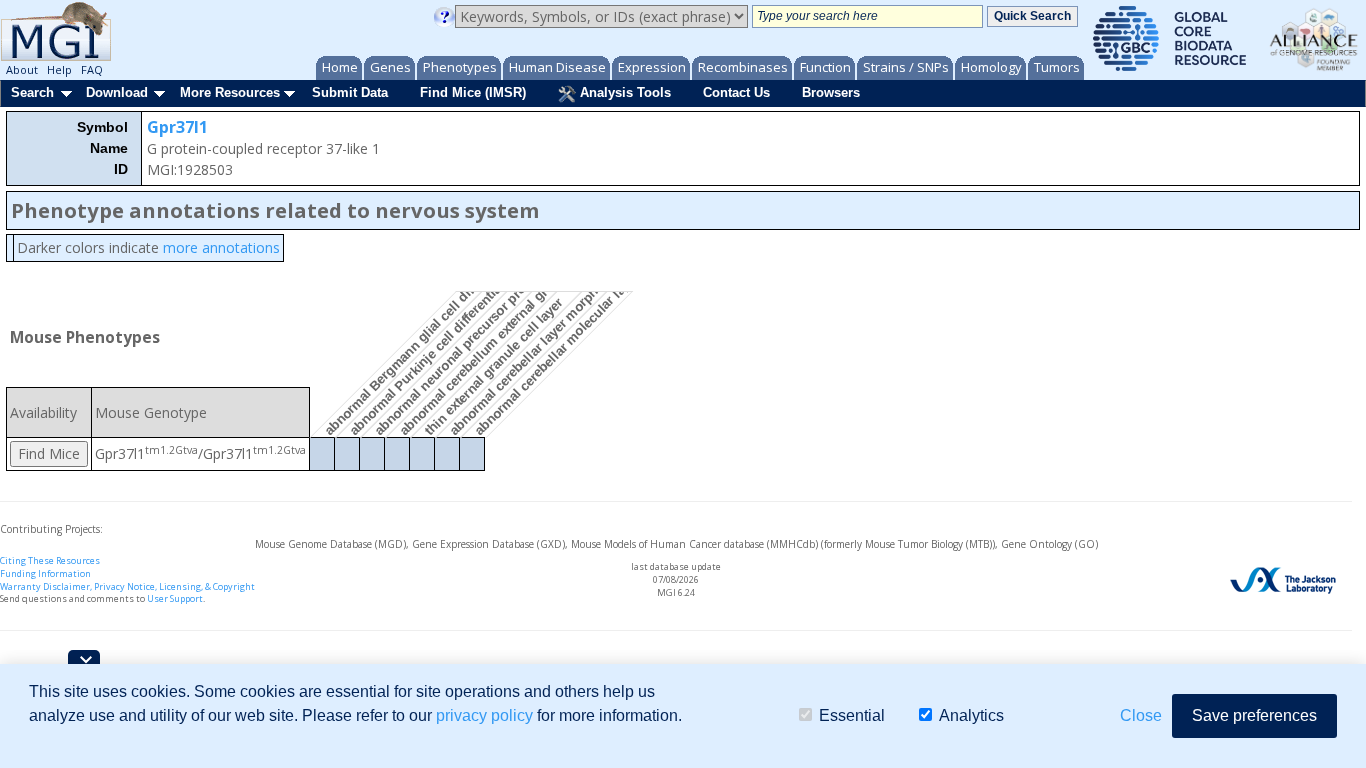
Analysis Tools (623, 92)
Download (117, 92)
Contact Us (736, 92)
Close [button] (1141, 715)
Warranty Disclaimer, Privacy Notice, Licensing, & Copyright (127, 586)
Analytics (971, 715)
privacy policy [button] (484, 715)
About (22, 69)
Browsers (831, 92)
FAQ (92, 69)
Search (32, 92)
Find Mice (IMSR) (473, 92)
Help (59, 69)
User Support (175, 598)
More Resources (230, 92)
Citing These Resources (50, 560)
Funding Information (45, 573)
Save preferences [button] (1254, 715)
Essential (852, 715)
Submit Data (350, 92)
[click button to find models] (49, 454)
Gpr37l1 (177, 127)
